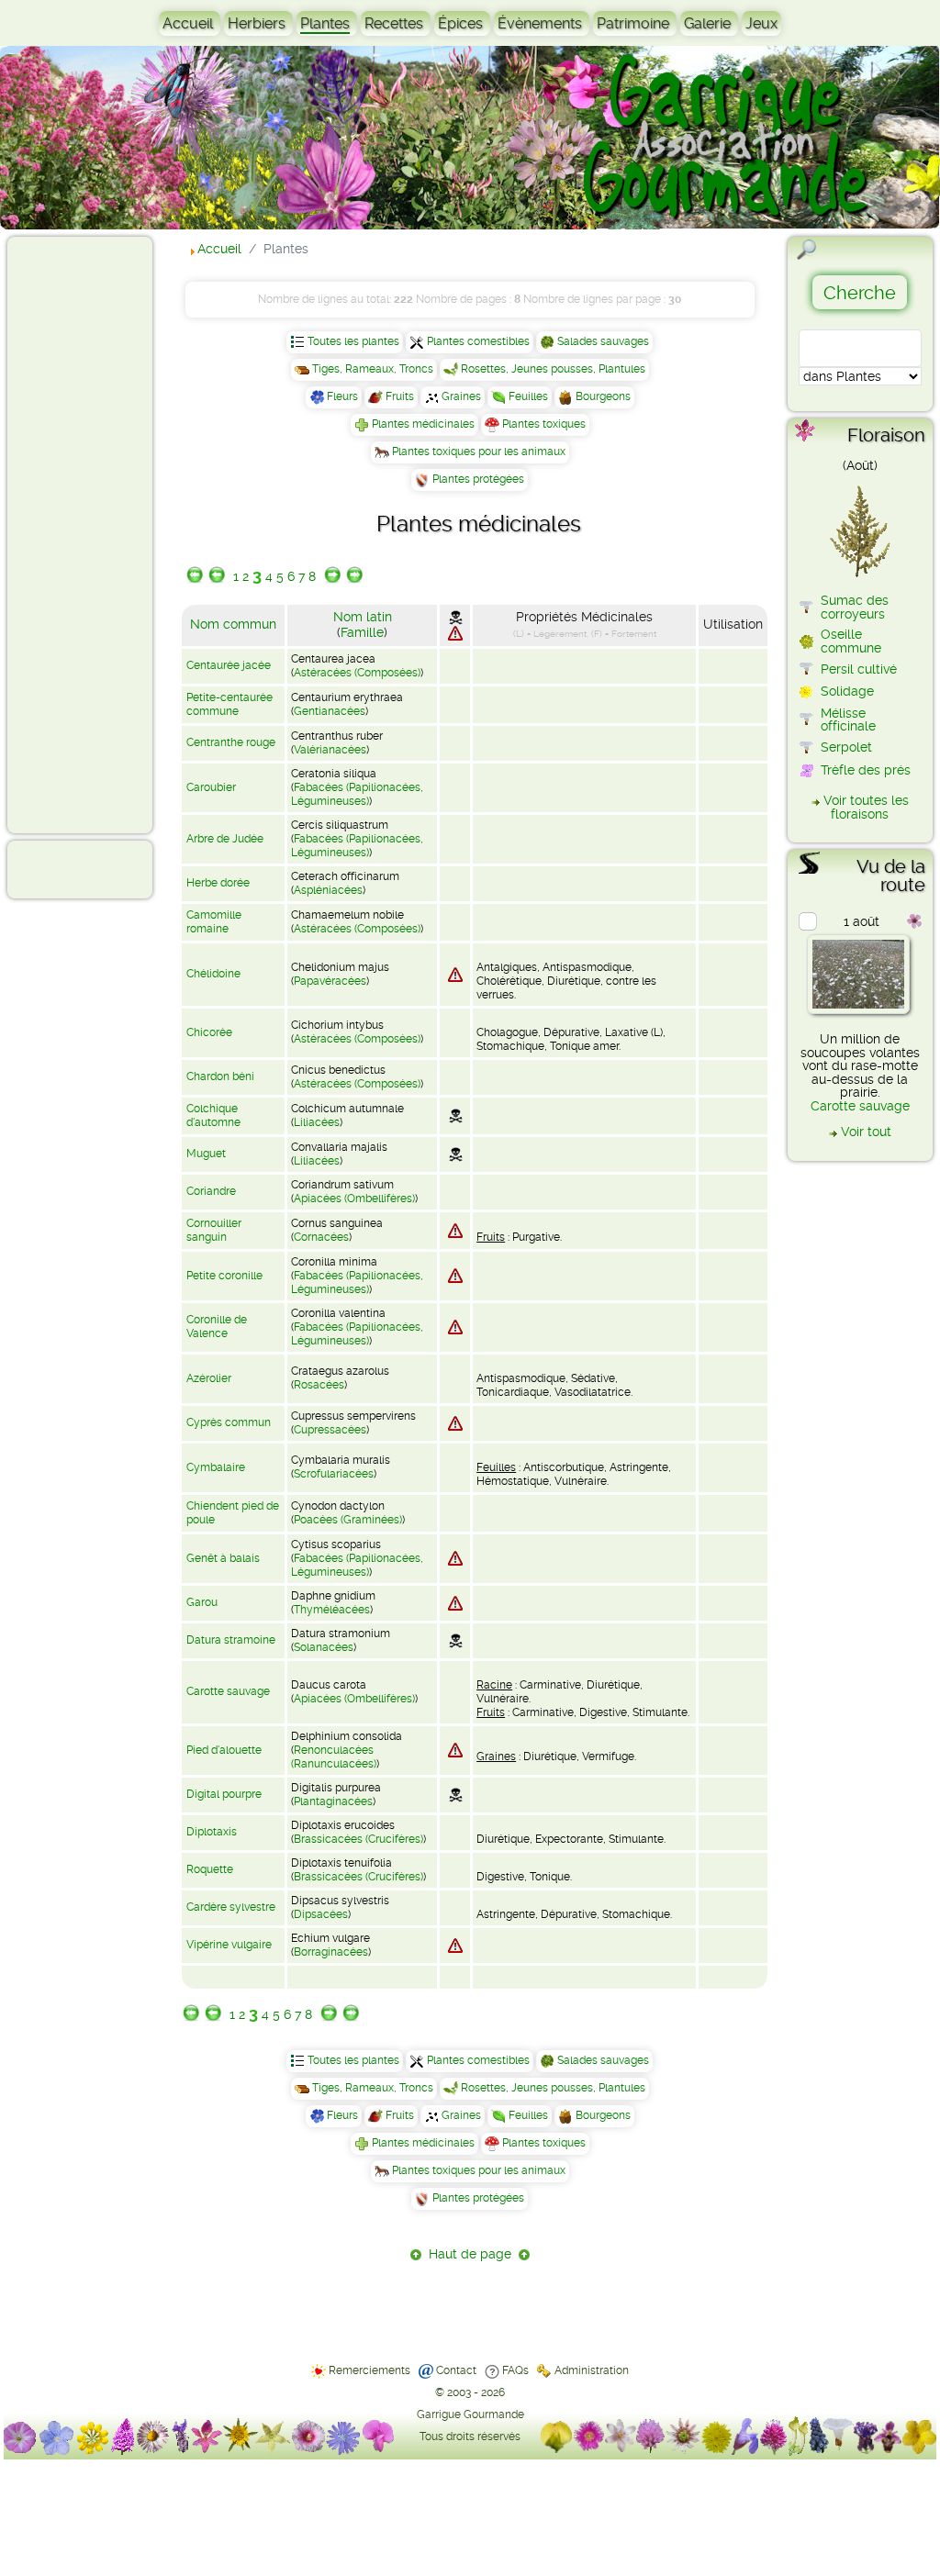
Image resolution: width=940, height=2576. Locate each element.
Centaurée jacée (229, 665)
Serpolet (846, 747)
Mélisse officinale (848, 719)
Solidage (847, 691)
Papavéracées (330, 981)
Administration (592, 2370)
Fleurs (342, 396)
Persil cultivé (859, 669)
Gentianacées (330, 711)
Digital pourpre (224, 1794)
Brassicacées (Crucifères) (358, 1839)
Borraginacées (331, 1952)
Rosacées (319, 1385)
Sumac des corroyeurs (855, 607)
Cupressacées (330, 1430)
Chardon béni (220, 1076)
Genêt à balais (223, 1558)
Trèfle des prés (866, 770)
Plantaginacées (333, 1801)
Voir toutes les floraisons (866, 807)
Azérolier (209, 1378)
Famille (362, 632)
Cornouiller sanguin (214, 1230)
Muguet (206, 1154)
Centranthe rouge (231, 742)
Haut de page (470, 2254)
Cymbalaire (216, 1467)
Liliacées (317, 1122)
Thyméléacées (332, 1610)
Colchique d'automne (213, 1115)
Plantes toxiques (544, 424)
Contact (456, 2370)
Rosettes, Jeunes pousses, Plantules (553, 369)
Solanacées (324, 1647)
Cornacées (321, 1237)
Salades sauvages (603, 341)
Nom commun (233, 624)
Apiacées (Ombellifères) (354, 1199)
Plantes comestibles (478, 341)
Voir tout (866, 1132)
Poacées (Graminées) (348, 1520)
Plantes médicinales (423, 424)
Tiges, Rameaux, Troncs (373, 369)
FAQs (515, 2370)
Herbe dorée (218, 883)
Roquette (210, 1869)
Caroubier (211, 787)
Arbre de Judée (225, 839)
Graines (461, 396)
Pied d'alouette (224, 1750)
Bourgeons (603, 396)
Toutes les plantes (353, 341)
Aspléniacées (328, 890)
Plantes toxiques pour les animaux (479, 452)
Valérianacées (330, 750)
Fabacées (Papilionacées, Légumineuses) (357, 794)
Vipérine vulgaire (229, 1945)
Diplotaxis (212, 1832)
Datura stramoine (231, 1640)
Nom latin (363, 617)
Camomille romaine (214, 922)
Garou (202, 1602)
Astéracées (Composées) (357, 673)
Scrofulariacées (334, 1474)
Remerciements (369, 2370)
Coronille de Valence (217, 1327)
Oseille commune (851, 641)
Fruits (400, 396)
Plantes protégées (478, 479)
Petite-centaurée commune (229, 704)
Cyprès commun (229, 1422)
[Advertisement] (88, 534)
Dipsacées (321, 1914)
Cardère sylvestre (231, 1907)
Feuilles (528, 396)
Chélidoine (213, 974)
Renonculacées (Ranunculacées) (334, 1757)
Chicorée (209, 1032)
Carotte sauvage (228, 1691)
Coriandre (211, 1191)
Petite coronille (224, 1276)
